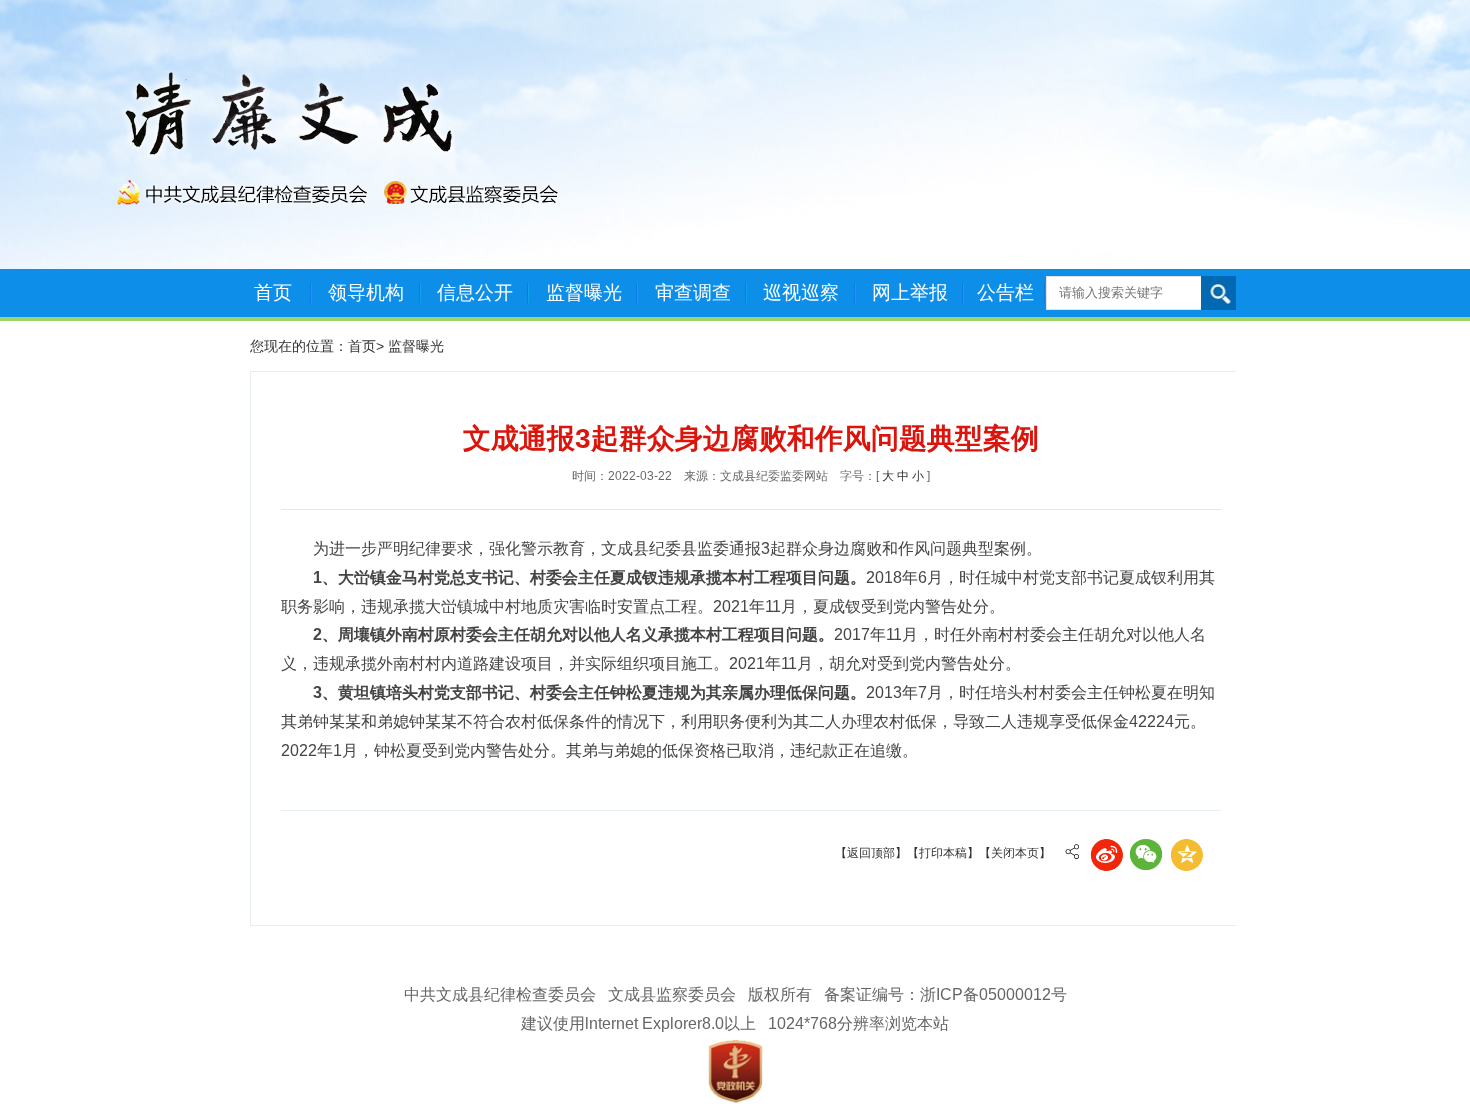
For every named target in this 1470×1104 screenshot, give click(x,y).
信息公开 (475, 292)
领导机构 (366, 292)
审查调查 (693, 292)
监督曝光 (584, 292)
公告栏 (1005, 292)
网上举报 (910, 292)
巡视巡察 (801, 292)
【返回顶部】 (871, 853)
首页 (273, 292)
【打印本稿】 (943, 853)
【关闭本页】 (1015, 853)
